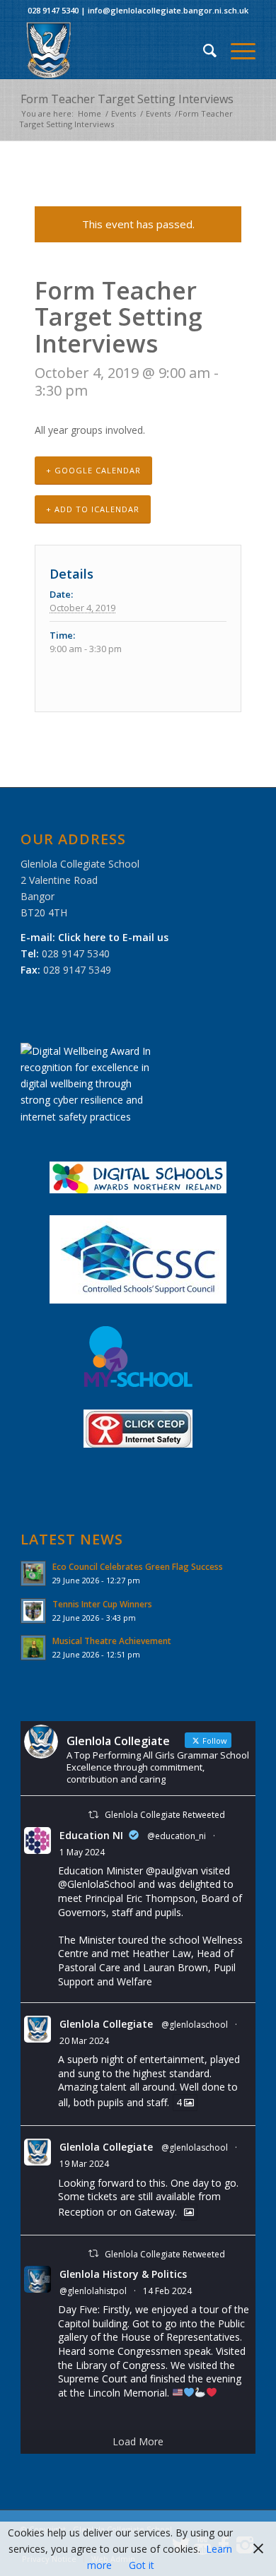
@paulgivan (172, 1871)
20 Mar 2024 (84, 2041)
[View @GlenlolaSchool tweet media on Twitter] (189, 2212)
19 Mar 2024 (84, 2164)
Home (90, 113)
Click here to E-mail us (113, 937)
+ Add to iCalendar (93, 509)
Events (123, 113)
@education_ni (177, 1836)
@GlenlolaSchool (97, 1884)
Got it (142, 2565)
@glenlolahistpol (93, 2291)
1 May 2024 (82, 1852)
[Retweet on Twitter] (93, 1815)
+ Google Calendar (93, 470)
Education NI (91, 1835)
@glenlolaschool (195, 2025)
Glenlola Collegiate (106, 2024)
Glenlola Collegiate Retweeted (165, 1815)
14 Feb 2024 (167, 2291)
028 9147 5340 (53, 10)
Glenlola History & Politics (123, 2274)
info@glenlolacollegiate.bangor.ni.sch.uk (168, 10)
